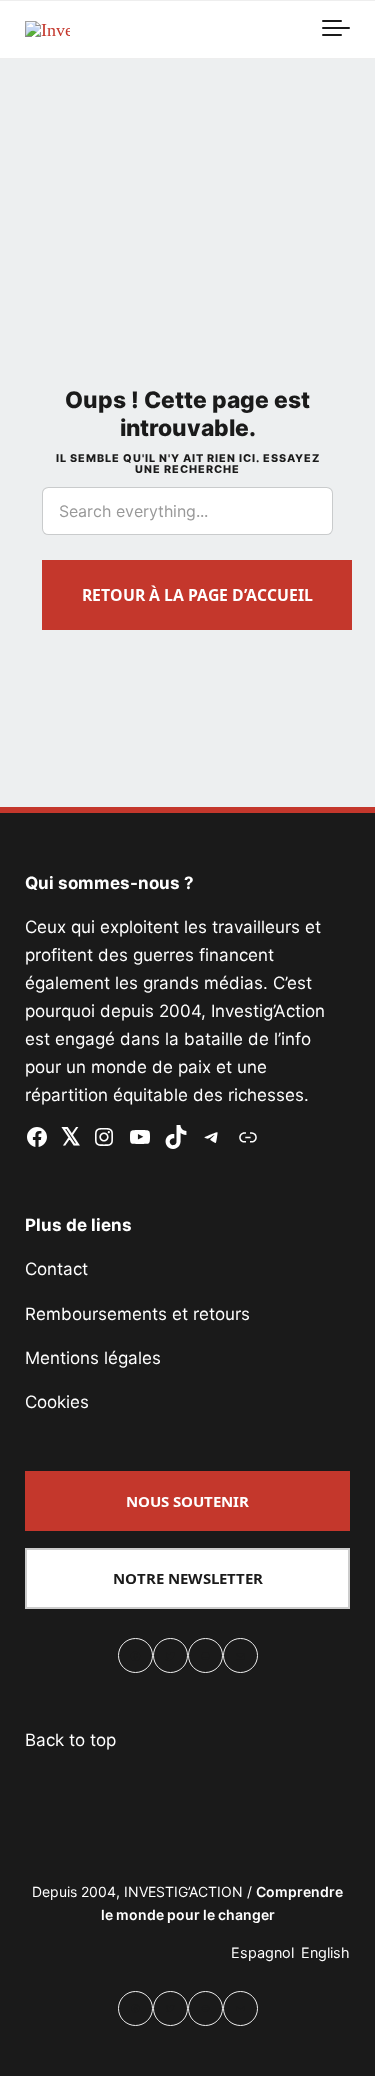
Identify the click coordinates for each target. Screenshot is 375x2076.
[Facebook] (135, 1658)
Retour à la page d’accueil (197, 595)
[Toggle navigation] (336, 29)
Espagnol (262, 1952)
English (325, 1952)
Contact (56, 1269)
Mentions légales (93, 1358)
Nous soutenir (187, 1501)
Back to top (70, 1740)
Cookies (57, 1402)
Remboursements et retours (137, 1314)
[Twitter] (170, 1658)
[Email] (240, 1658)
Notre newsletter (188, 1578)
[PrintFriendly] (205, 1658)
